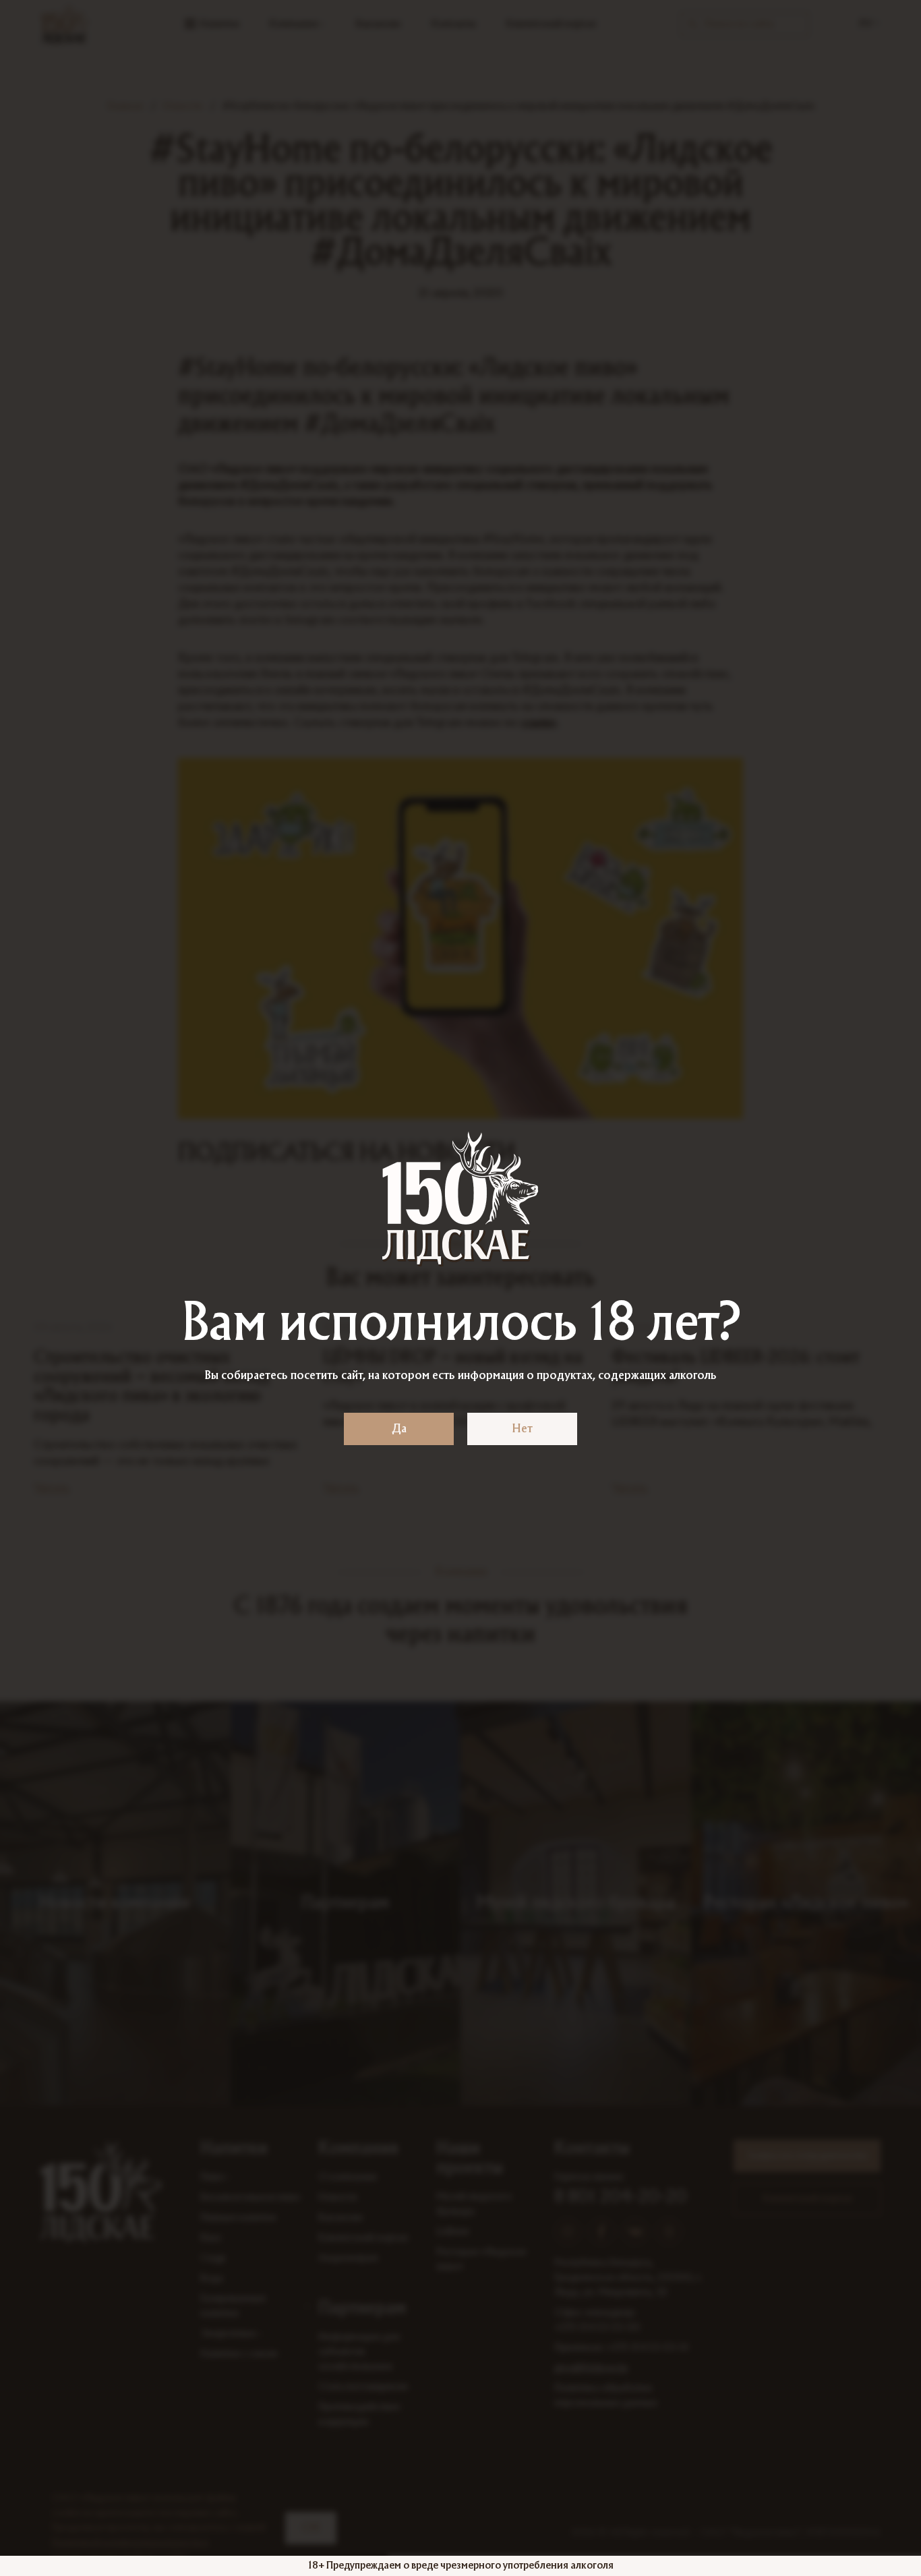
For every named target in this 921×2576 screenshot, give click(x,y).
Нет (522, 1429)
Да (399, 1429)
